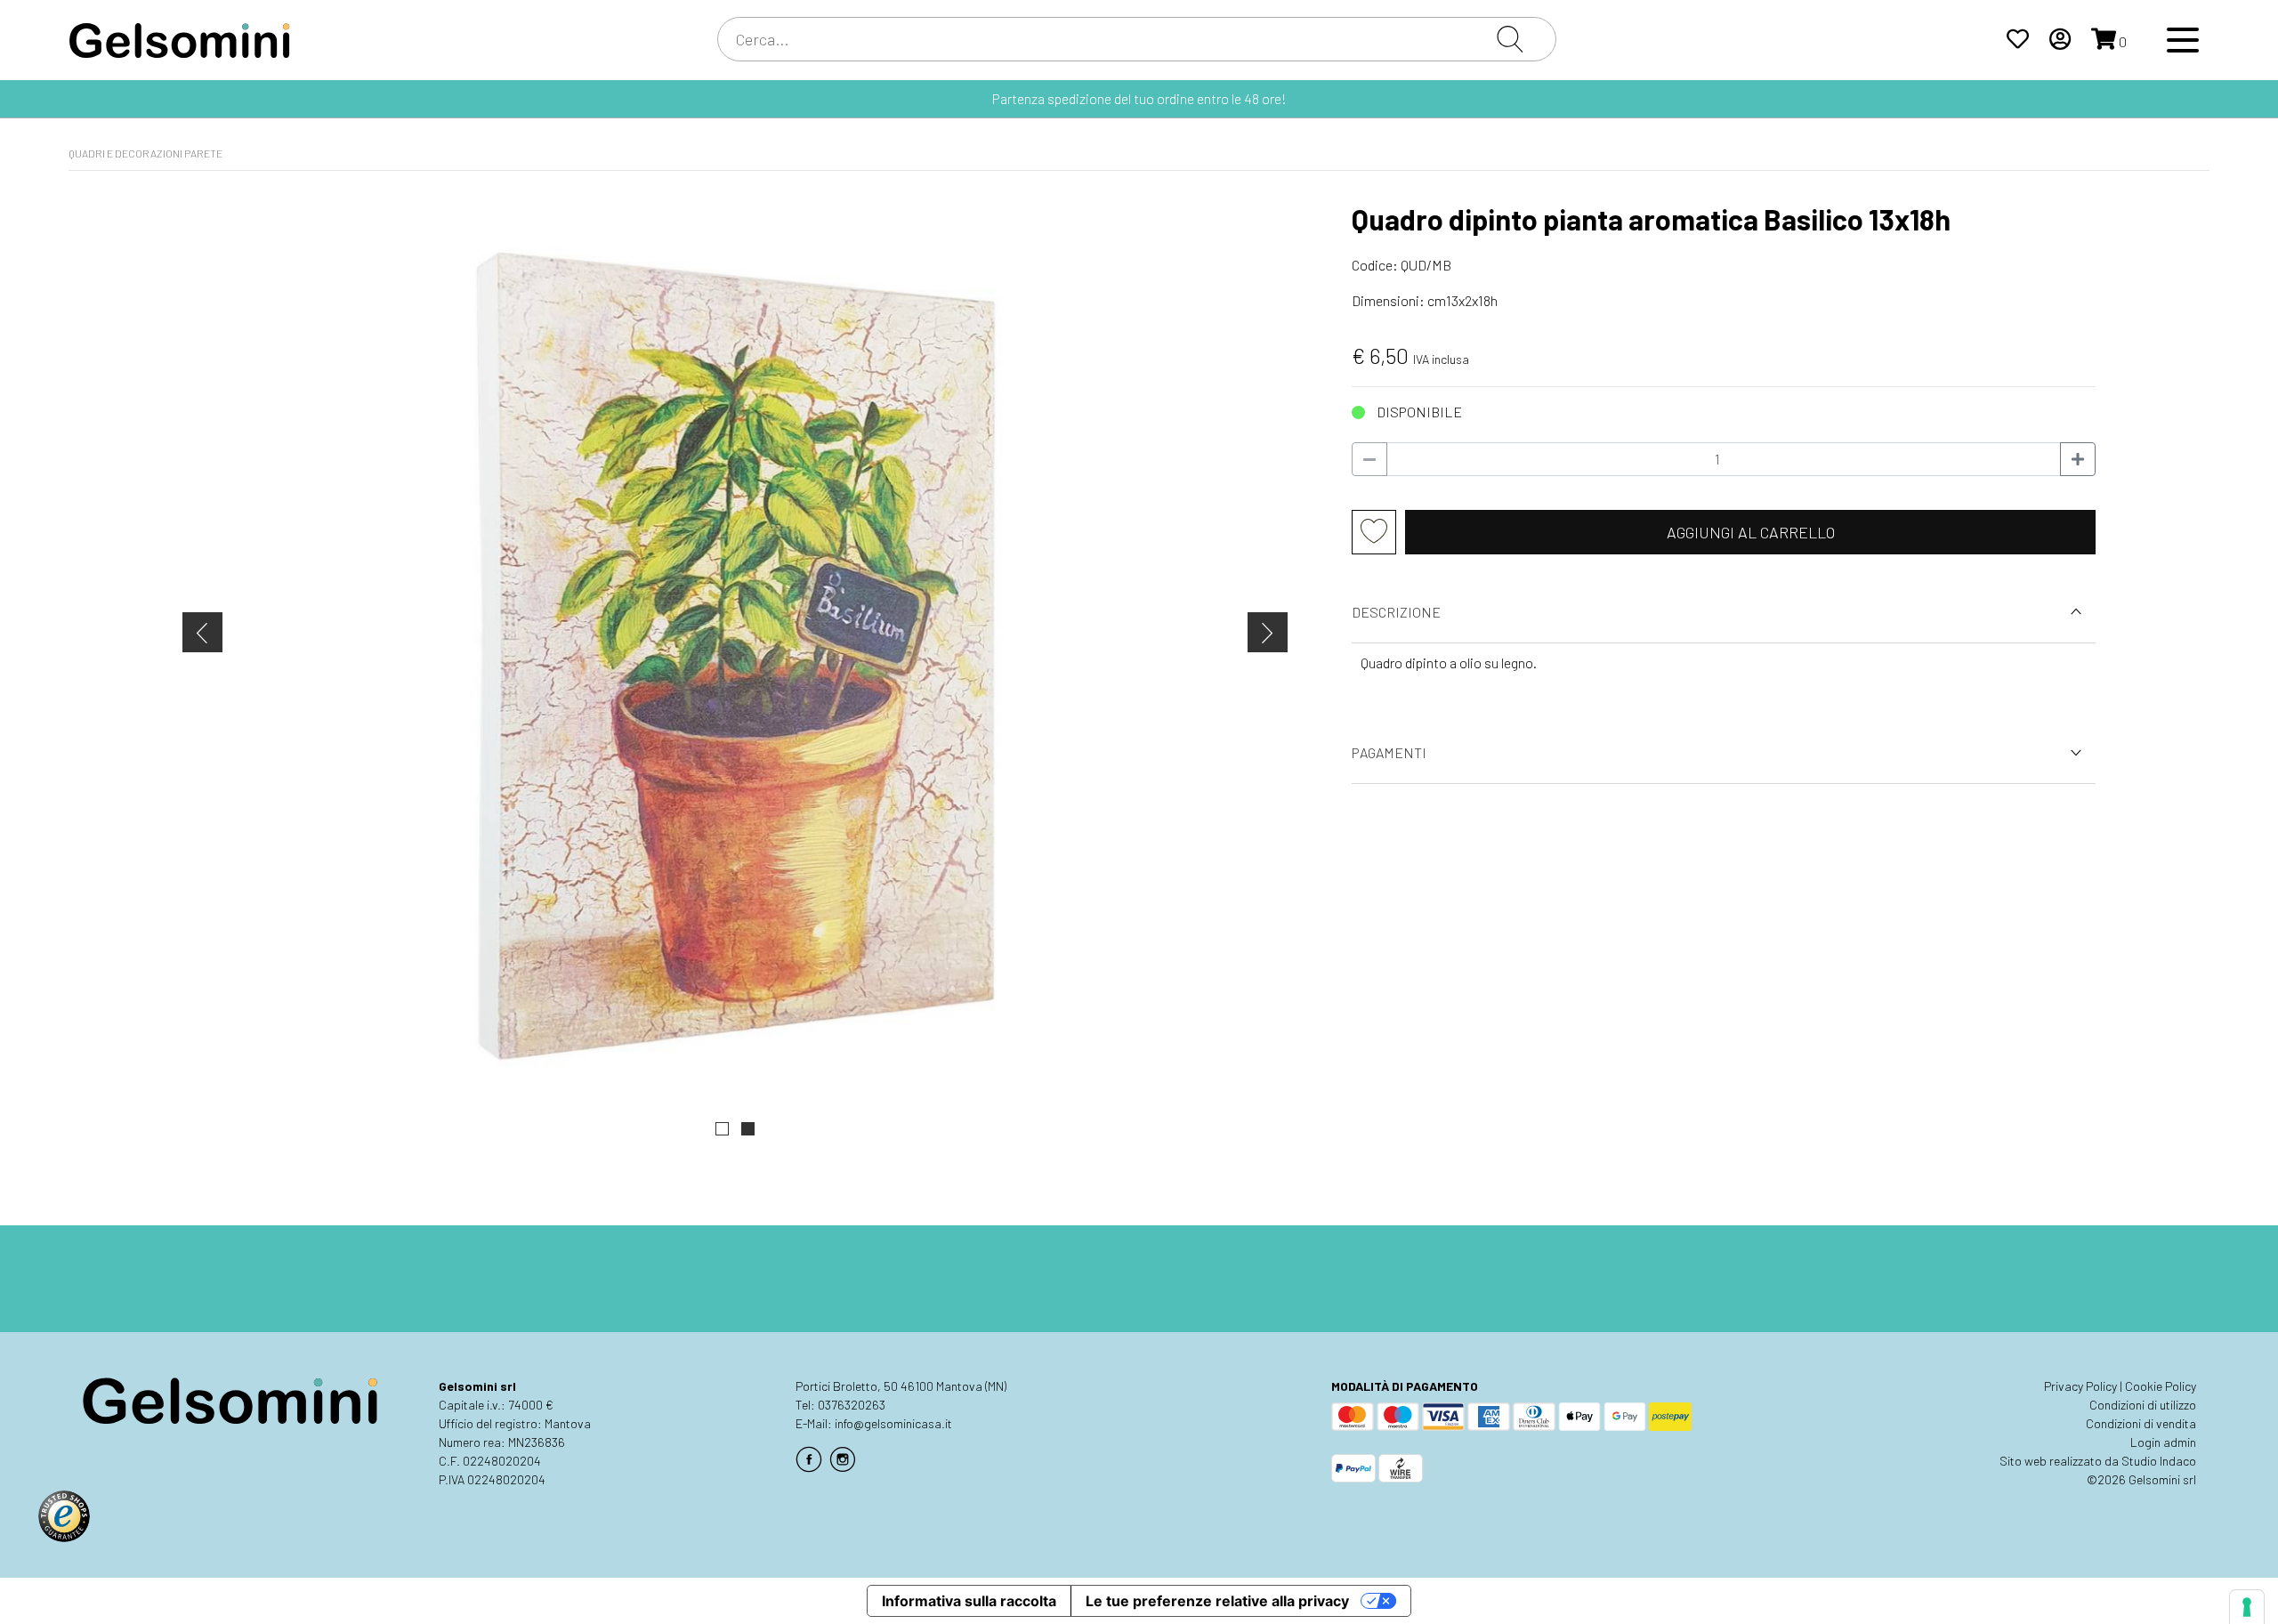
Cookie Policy (2161, 1386)
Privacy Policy (2080, 1386)
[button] (722, 1129)
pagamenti (1389, 752)
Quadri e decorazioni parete (145, 153)
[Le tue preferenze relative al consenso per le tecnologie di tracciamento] (2247, 1607)
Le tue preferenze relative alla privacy (1217, 1601)
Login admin (2163, 1442)
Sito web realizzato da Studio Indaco (2098, 1461)
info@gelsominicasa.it (893, 1423)
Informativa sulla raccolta (969, 1601)
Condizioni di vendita (2141, 1423)
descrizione (1396, 612)
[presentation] (202, 632)
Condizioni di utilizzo (2143, 1405)
